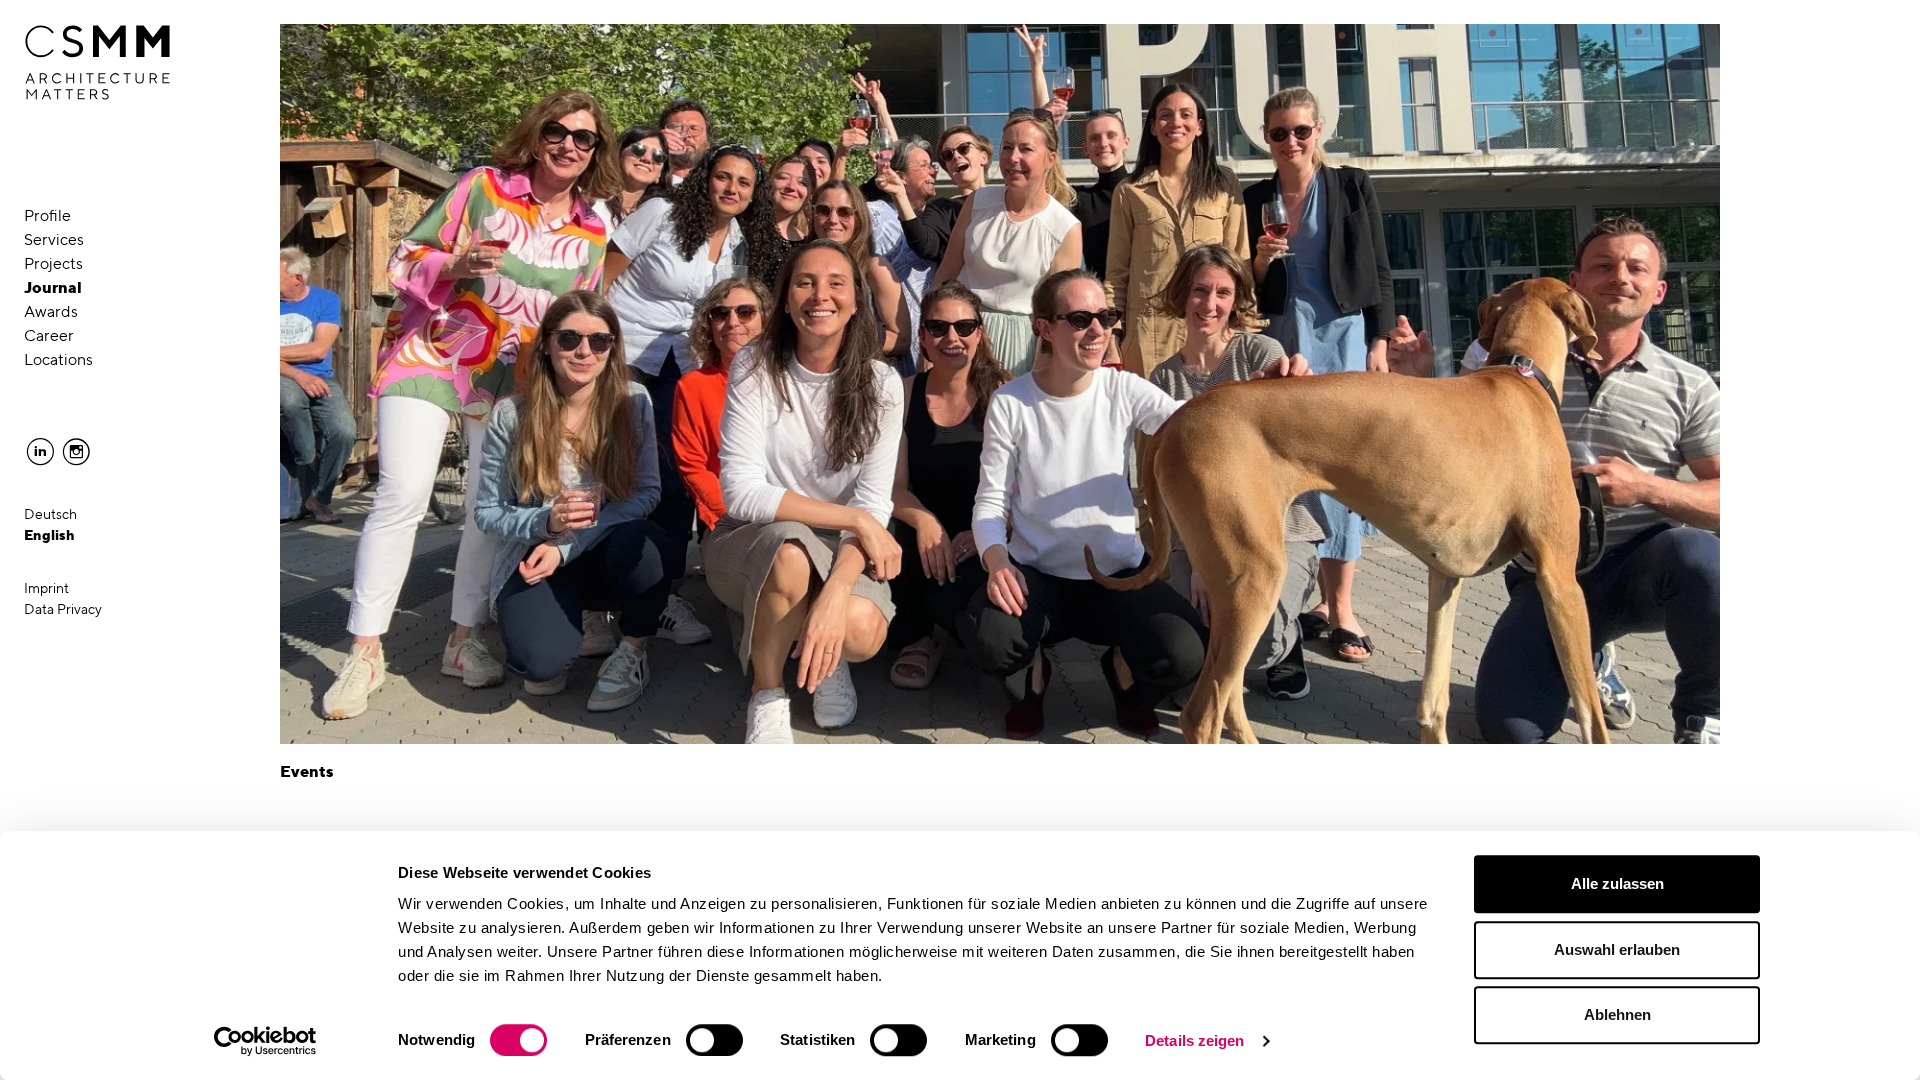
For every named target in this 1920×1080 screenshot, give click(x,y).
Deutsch (50, 514)
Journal (53, 287)
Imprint (46, 588)
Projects (53, 263)
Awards (51, 311)
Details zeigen (1194, 1040)
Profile (47, 215)
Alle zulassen (1617, 883)
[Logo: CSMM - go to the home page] (97, 63)
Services (54, 239)
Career (49, 335)
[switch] (714, 1040)
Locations (58, 359)
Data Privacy (63, 609)
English (49, 535)
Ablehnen (1617, 1014)
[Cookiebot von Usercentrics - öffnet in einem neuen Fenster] (265, 1041)
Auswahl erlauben (1617, 949)
